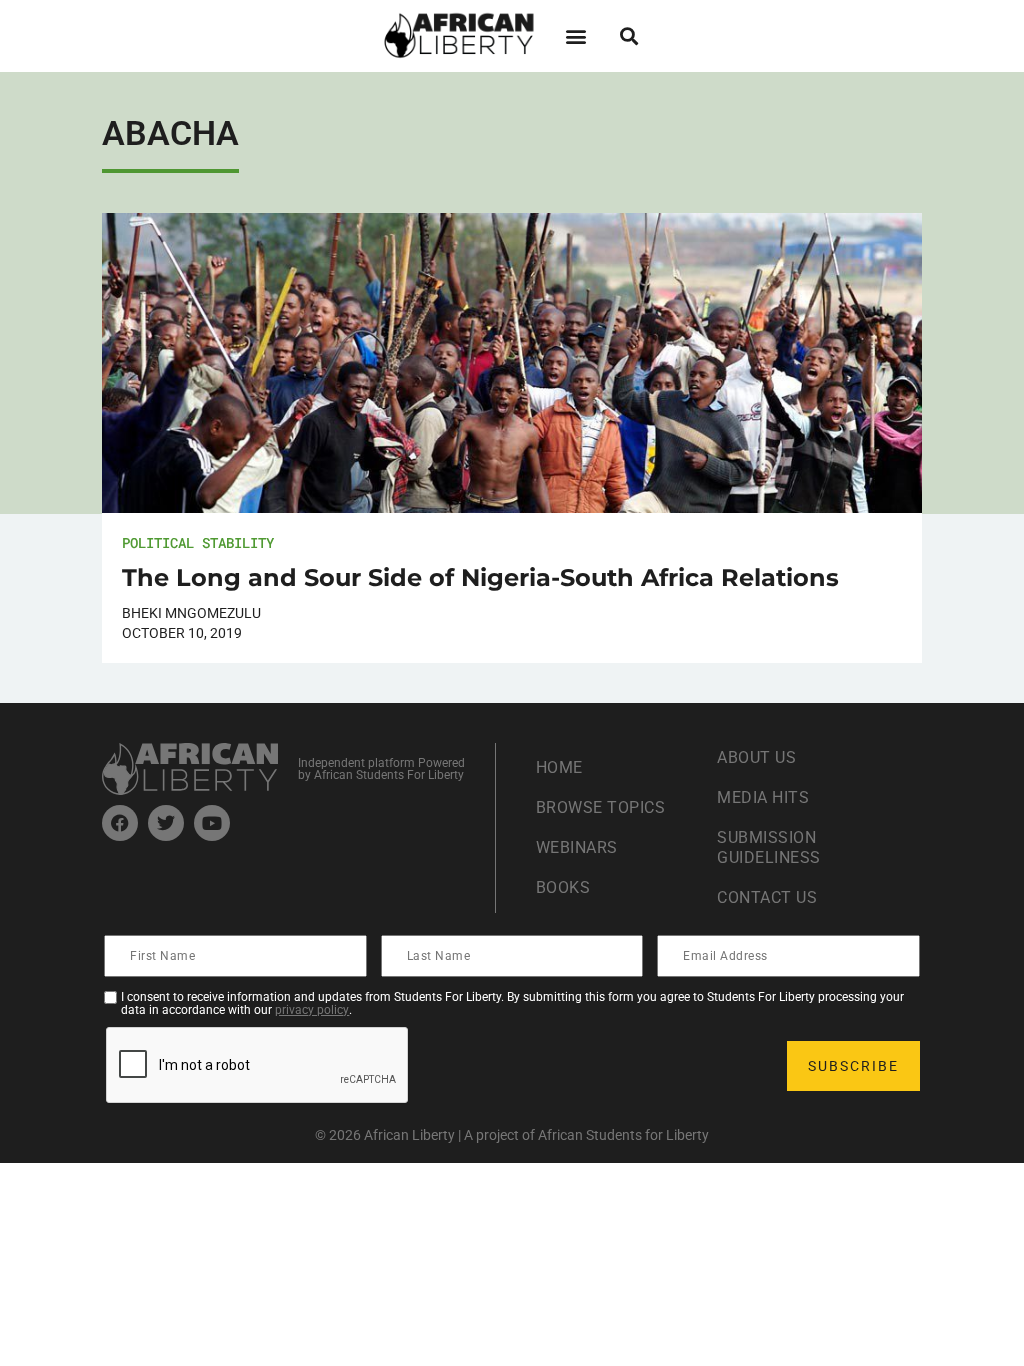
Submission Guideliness (769, 847)
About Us (756, 757)
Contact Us (767, 897)
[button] (575, 35)
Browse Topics (601, 807)
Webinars (577, 847)
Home (559, 767)
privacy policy (312, 1010)
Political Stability (198, 542)
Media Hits (763, 797)
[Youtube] (212, 823)
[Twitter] (166, 823)
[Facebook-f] (120, 823)
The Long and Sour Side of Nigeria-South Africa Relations (480, 577)
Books (563, 887)
